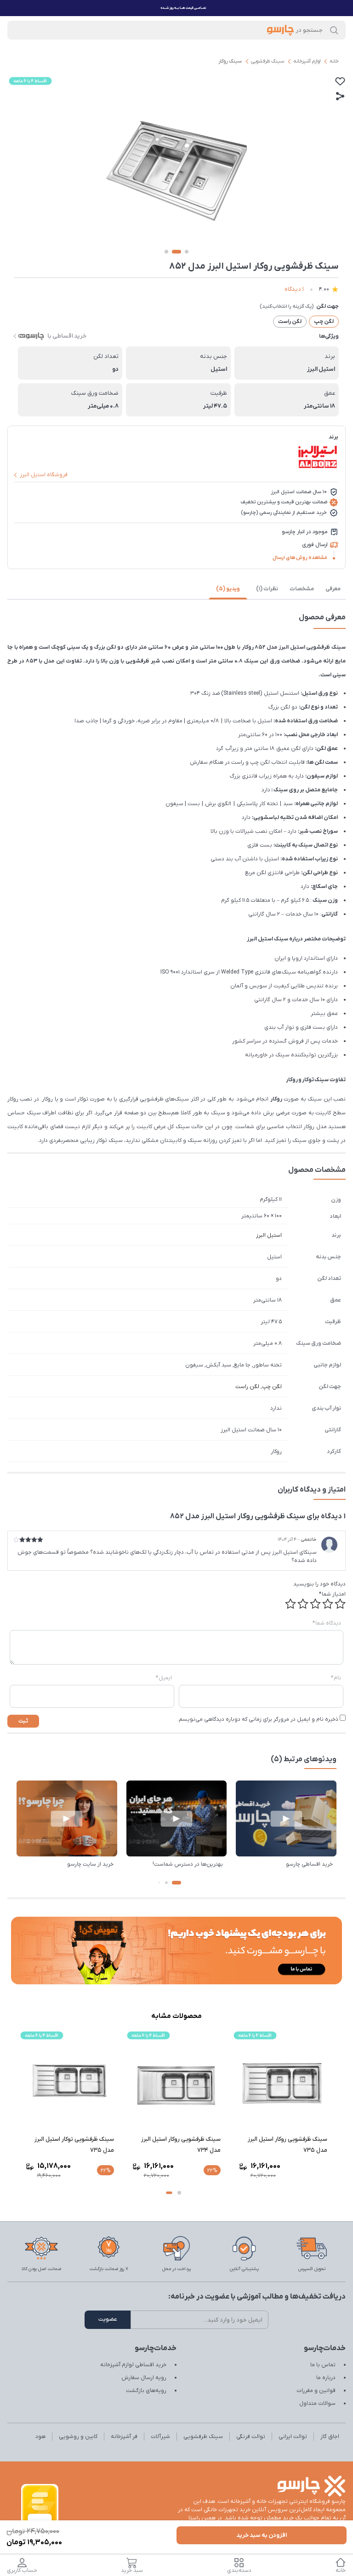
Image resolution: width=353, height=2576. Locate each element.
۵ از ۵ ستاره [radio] (290, 1604)
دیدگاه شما (327, 1623)
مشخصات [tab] (302, 589)
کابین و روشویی (78, 2437)
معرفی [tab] (333, 589)
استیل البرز (269, 1235)
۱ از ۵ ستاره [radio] (340, 1604)
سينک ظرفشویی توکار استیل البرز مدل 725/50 (74, 2145)
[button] (176, 1883)
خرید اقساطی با (67, 336)
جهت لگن (327, 306)
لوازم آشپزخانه (307, 61)
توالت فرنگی (251, 2437)
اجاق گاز (330, 2437)
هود (40, 2437)
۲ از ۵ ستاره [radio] (328, 1604)
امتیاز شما (332, 1594)
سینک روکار (230, 61)
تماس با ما (323, 2365)
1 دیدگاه (294, 289)
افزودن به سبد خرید (262, 2535)
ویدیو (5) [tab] (228, 589)
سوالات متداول (317, 2403)
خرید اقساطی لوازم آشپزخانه (133, 2365)
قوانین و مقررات (316, 2391)
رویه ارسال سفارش (144, 2378)
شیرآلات (160, 2437)
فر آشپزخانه (124, 2437)
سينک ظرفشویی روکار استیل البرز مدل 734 (288, 2145)
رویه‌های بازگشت (146, 2391)
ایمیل (164, 1678)
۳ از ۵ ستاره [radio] (315, 1604)
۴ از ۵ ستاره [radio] (303, 1604)
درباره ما (326, 2378)
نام (336, 1678)
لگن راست (247, 1387)
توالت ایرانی (293, 2437)
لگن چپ (272, 1387)
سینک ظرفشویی (268, 61)
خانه (334, 61)
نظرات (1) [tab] (267, 589)
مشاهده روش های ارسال (300, 558)
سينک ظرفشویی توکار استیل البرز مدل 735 (181, 2145)
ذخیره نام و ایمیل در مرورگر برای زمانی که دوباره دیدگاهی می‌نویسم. (258, 1719)
